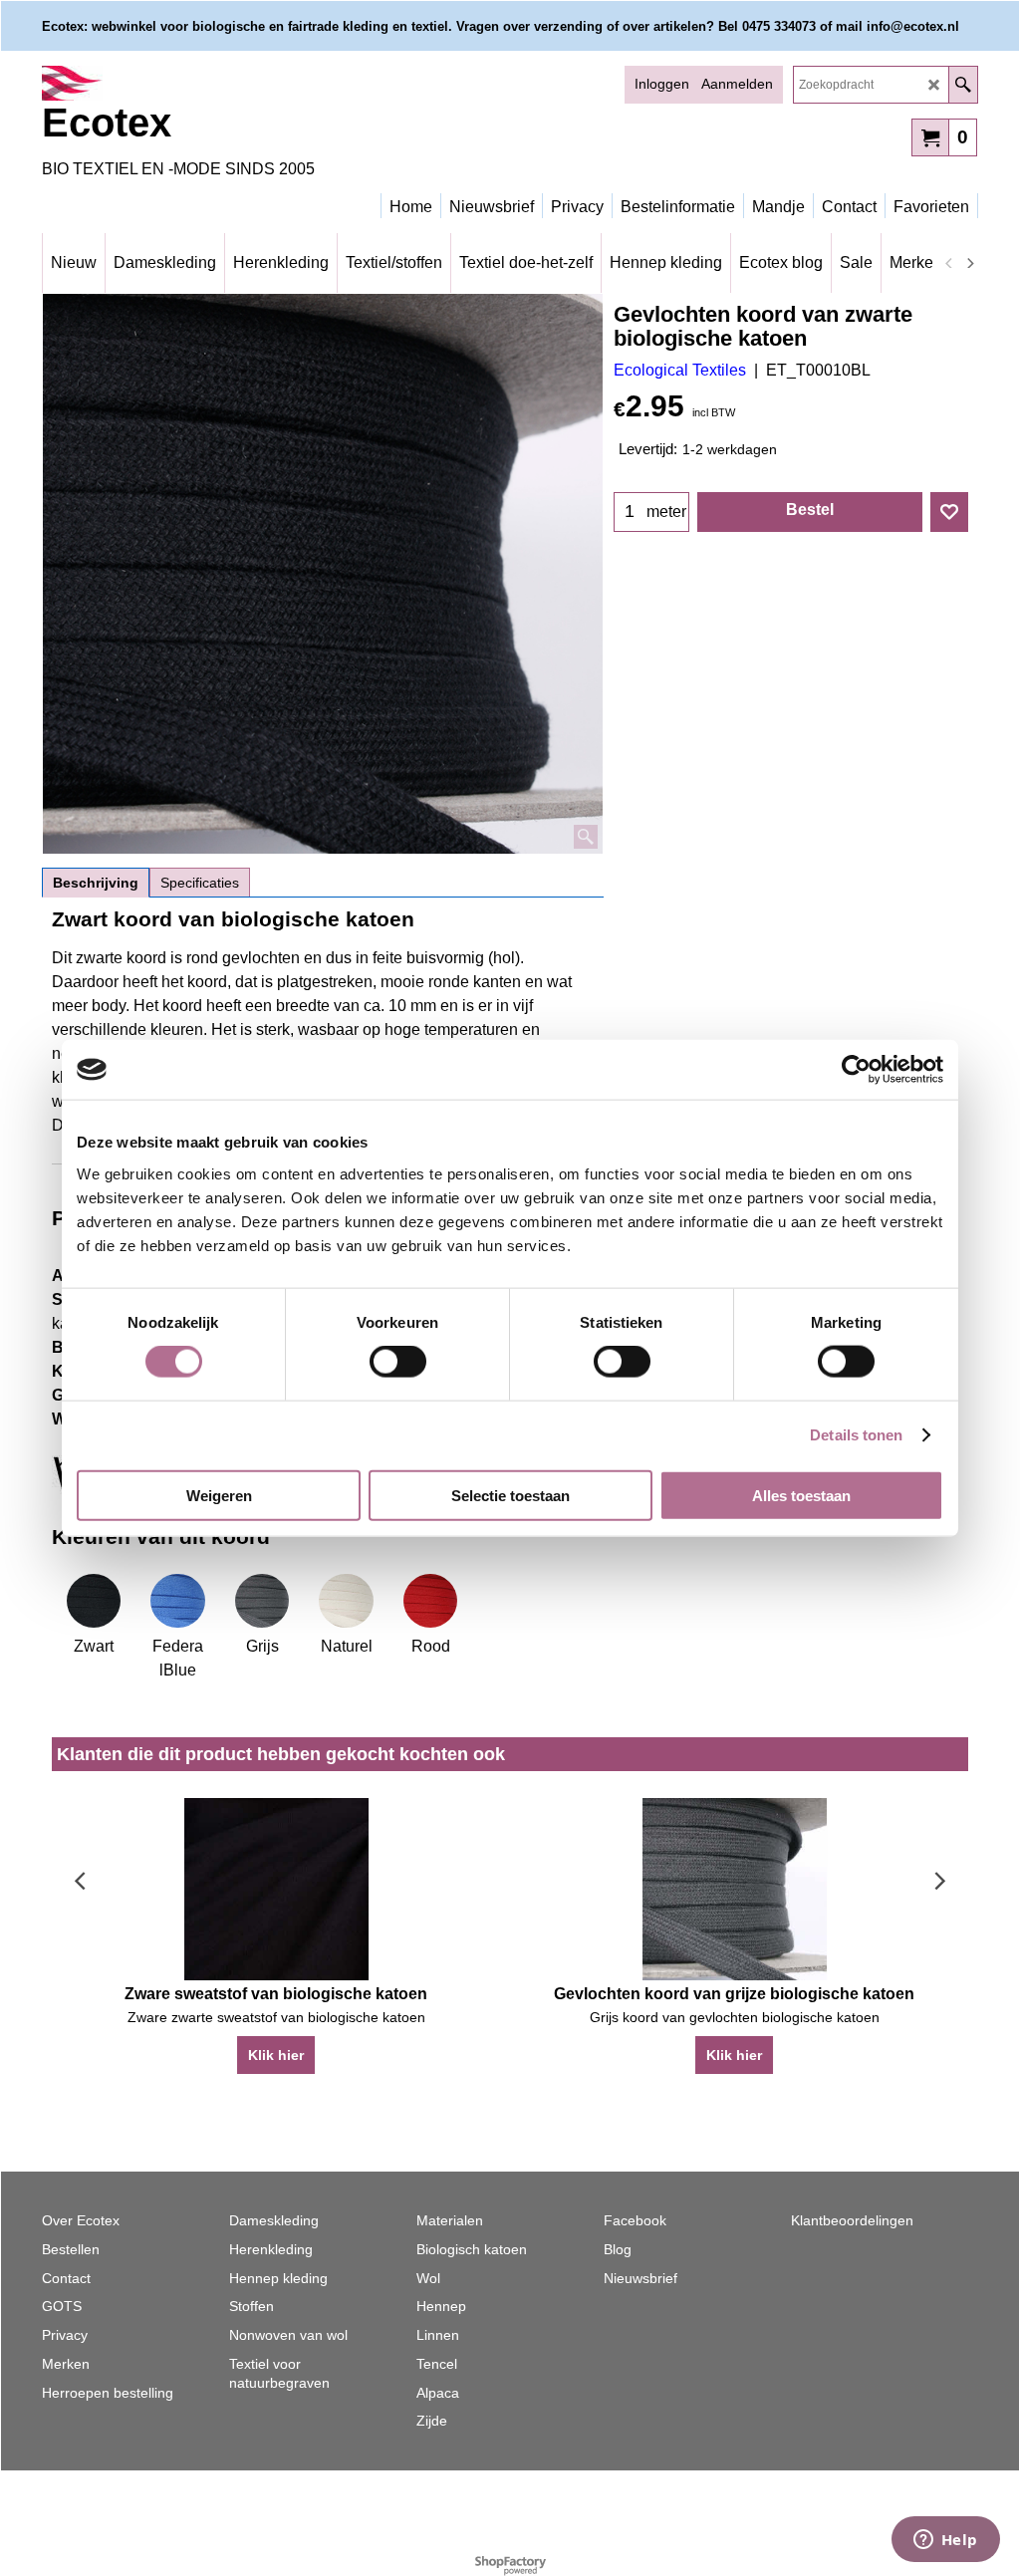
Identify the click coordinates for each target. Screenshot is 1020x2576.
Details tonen (856, 1435)
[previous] (949, 263)
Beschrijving (96, 883)
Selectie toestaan (510, 1495)
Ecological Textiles (680, 370)
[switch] (398, 1362)
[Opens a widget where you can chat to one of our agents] (945, 2541)
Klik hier (276, 2055)
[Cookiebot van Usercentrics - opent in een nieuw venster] (856, 1070)
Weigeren (219, 1495)
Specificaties (200, 883)
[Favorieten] (949, 512)
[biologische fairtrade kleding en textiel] (216, 83)
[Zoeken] (963, 85)
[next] (969, 263)
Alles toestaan (801, 1495)
